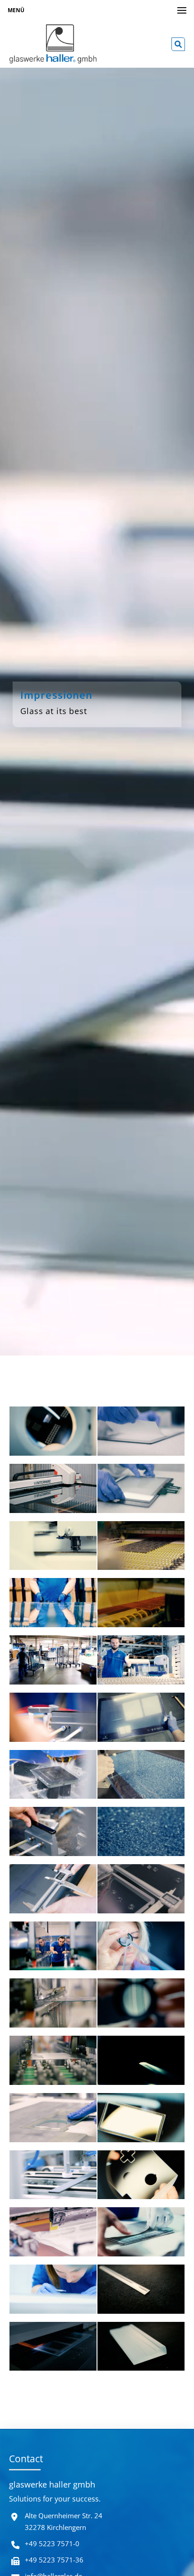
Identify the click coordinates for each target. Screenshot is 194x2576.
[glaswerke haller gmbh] (53, 44)
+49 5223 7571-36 (54, 2560)
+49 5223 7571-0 (52, 2544)
